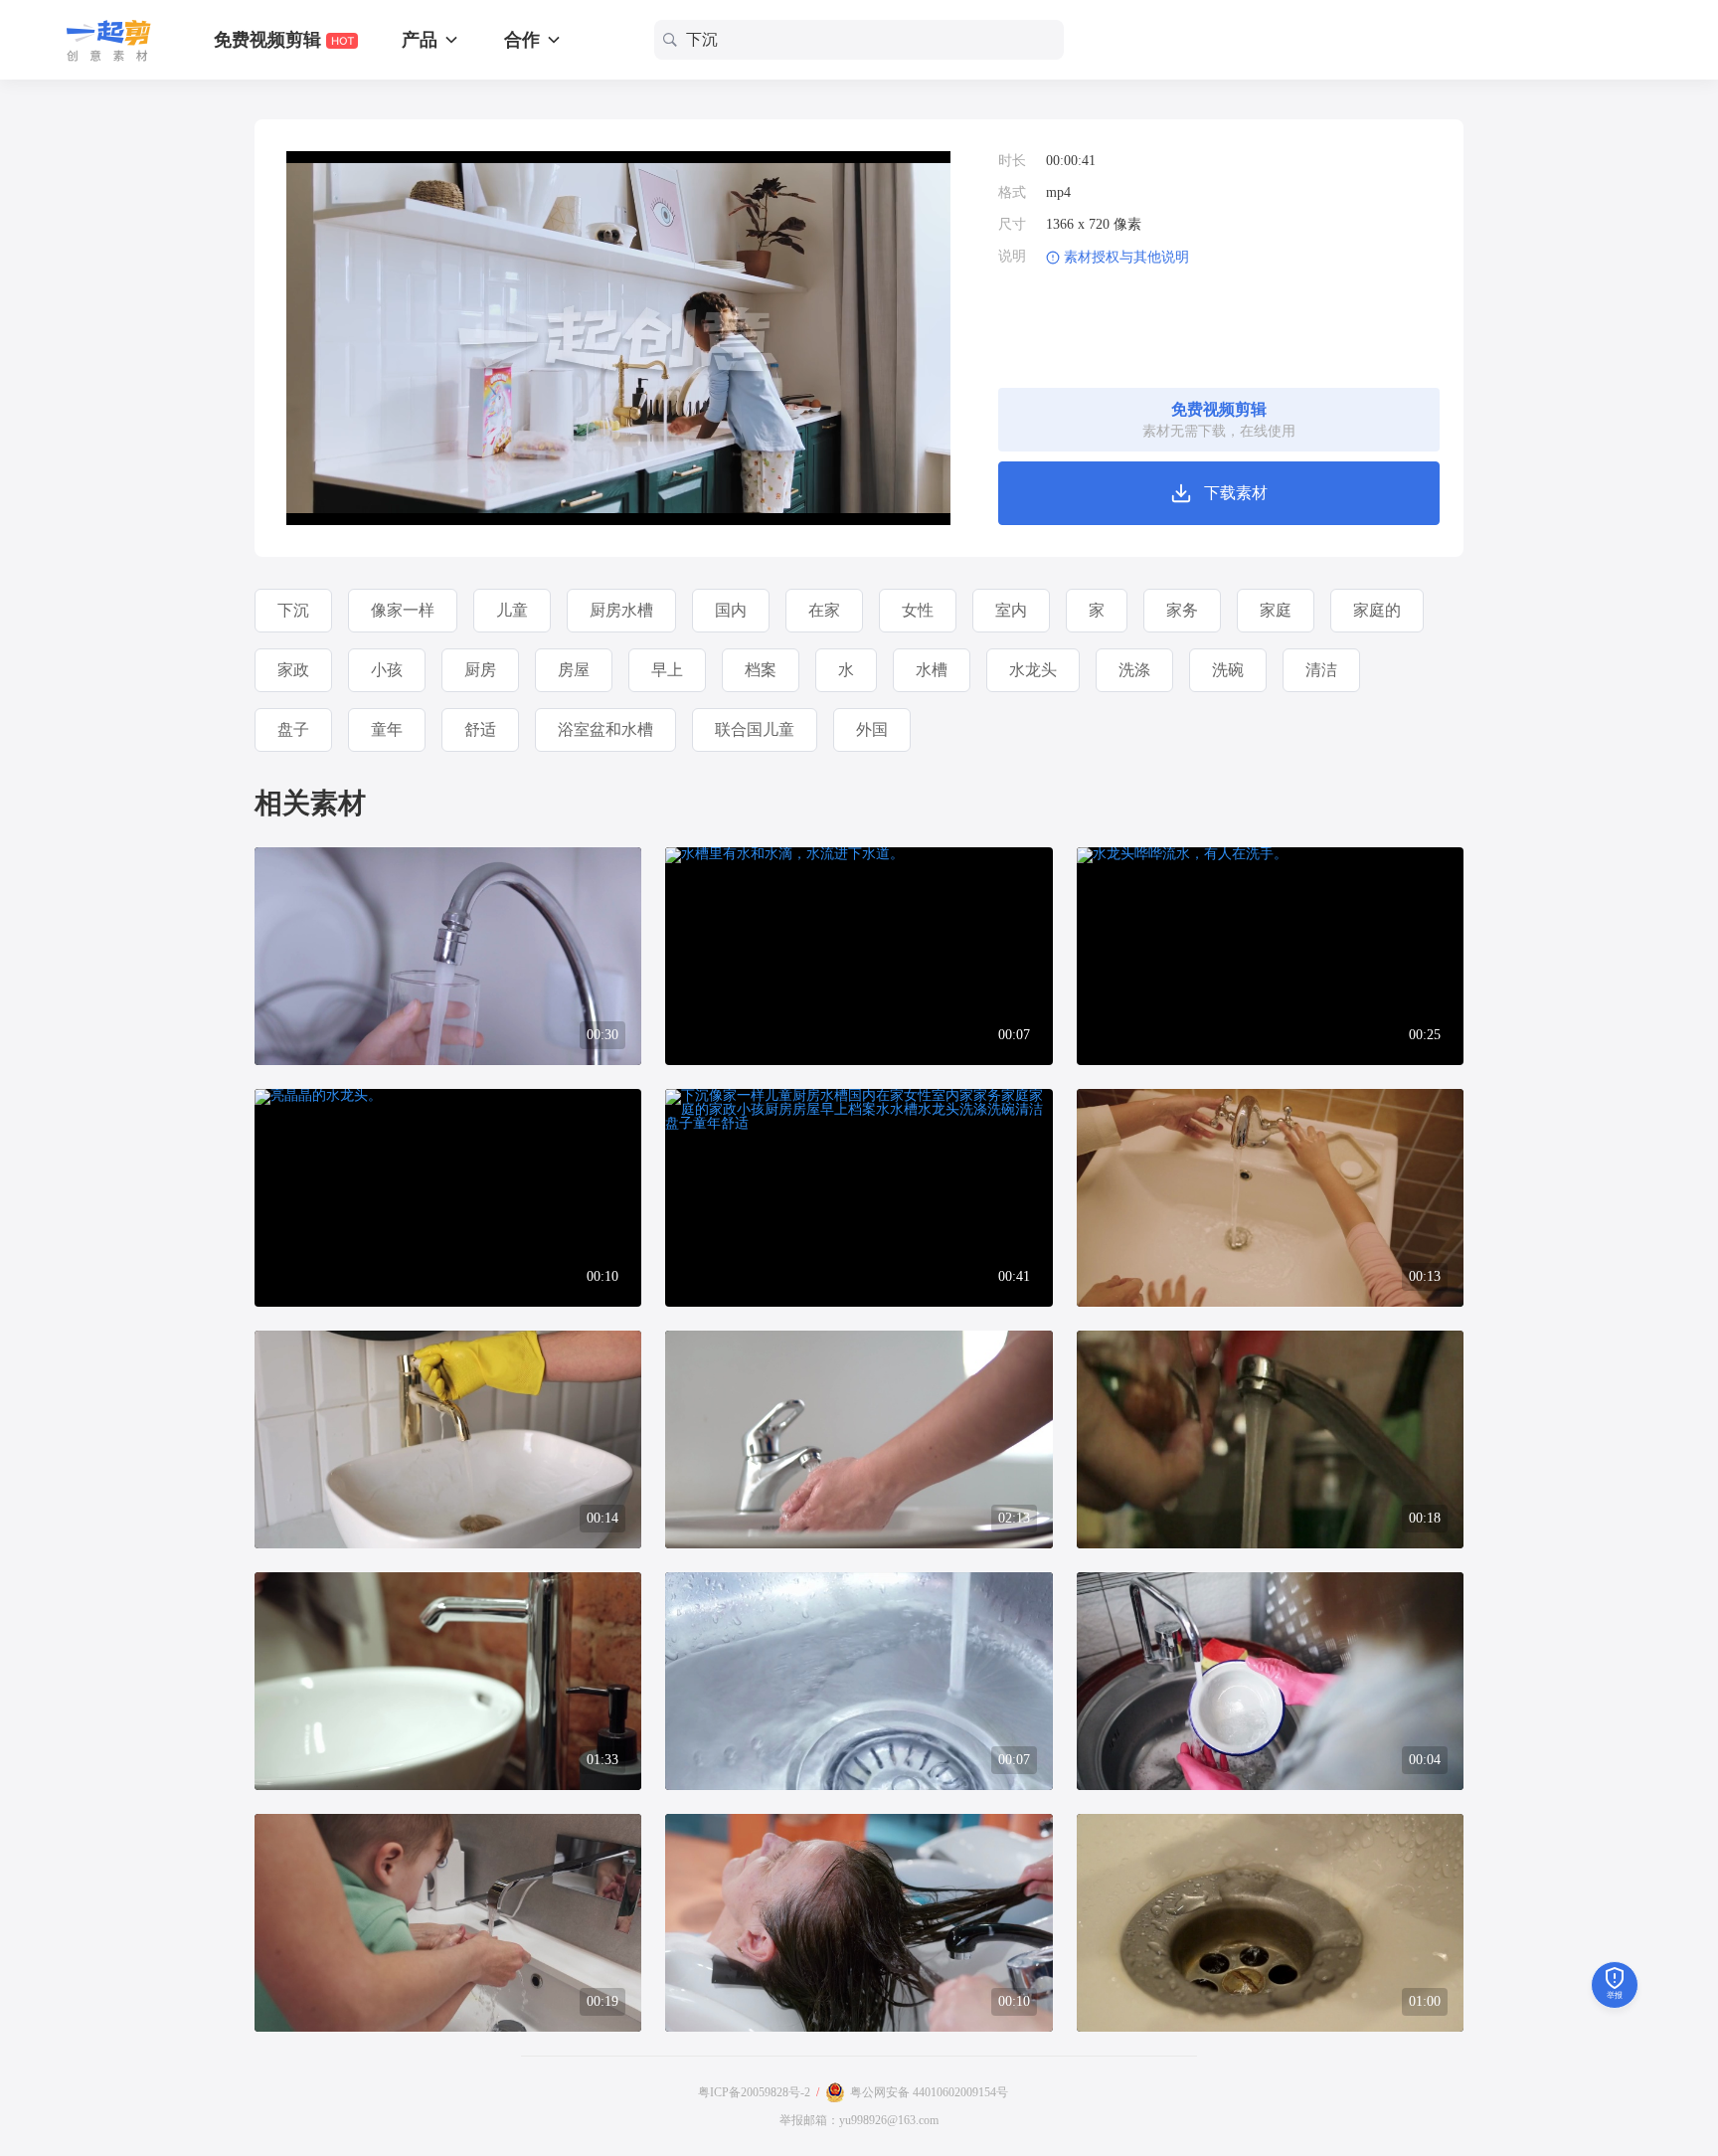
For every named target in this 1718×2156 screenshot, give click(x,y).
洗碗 (1228, 670)
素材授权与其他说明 (1126, 257)
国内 (731, 610)
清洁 (1321, 670)
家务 (1182, 610)
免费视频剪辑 (270, 40)
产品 (422, 40)
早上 (667, 670)
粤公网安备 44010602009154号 (929, 2092)
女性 (918, 610)
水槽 (932, 670)
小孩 (387, 670)
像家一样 (403, 610)
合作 (524, 40)
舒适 (480, 729)
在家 (824, 610)
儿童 (512, 610)
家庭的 (1377, 610)
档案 (761, 670)
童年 (387, 729)
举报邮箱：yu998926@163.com (859, 2120)
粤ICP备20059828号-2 (754, 2092)
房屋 (574, 670)
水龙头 (1033, 670)
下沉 (293, 610)
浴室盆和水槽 (605, 729)
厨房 (480, 670)
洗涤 (1134, 670)
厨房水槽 (621, 610)
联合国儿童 (755, 729)
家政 (293, 670)
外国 (872, 729)
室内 (1011, 610)
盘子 (293, 729)
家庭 (1276, 610)
